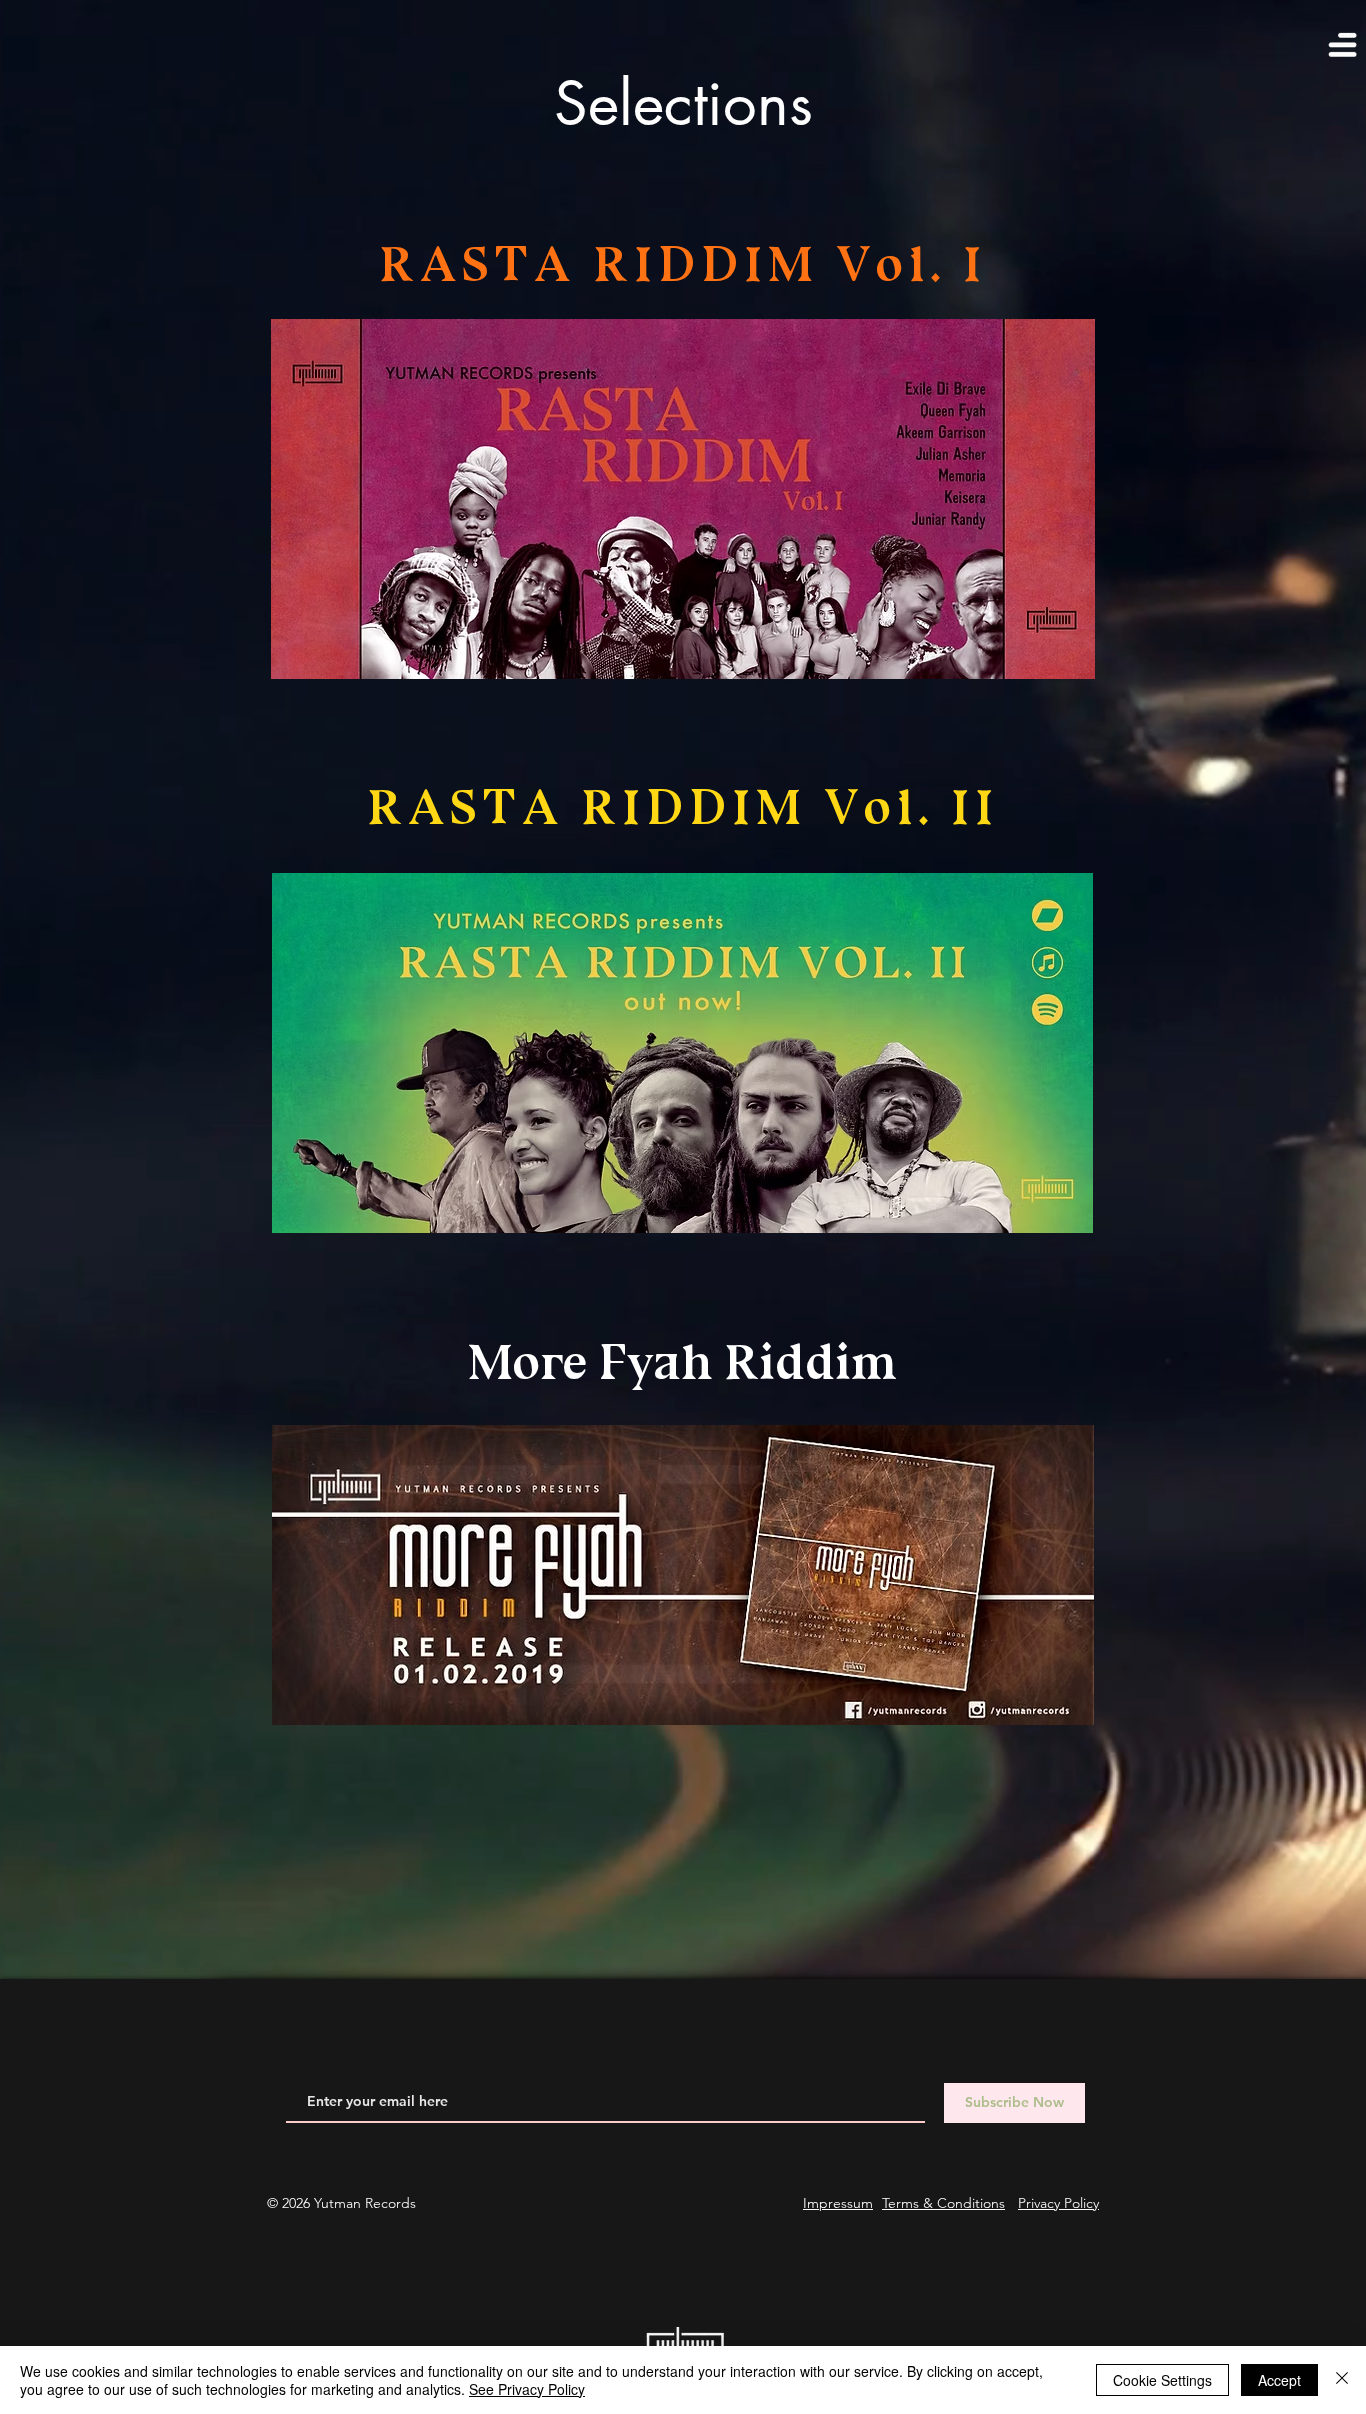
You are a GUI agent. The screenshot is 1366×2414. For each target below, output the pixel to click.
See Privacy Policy (527, 2389)
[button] (1337, 50)
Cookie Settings (1162, 2380)
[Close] (1342, 2380)
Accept (1279, 2380)
